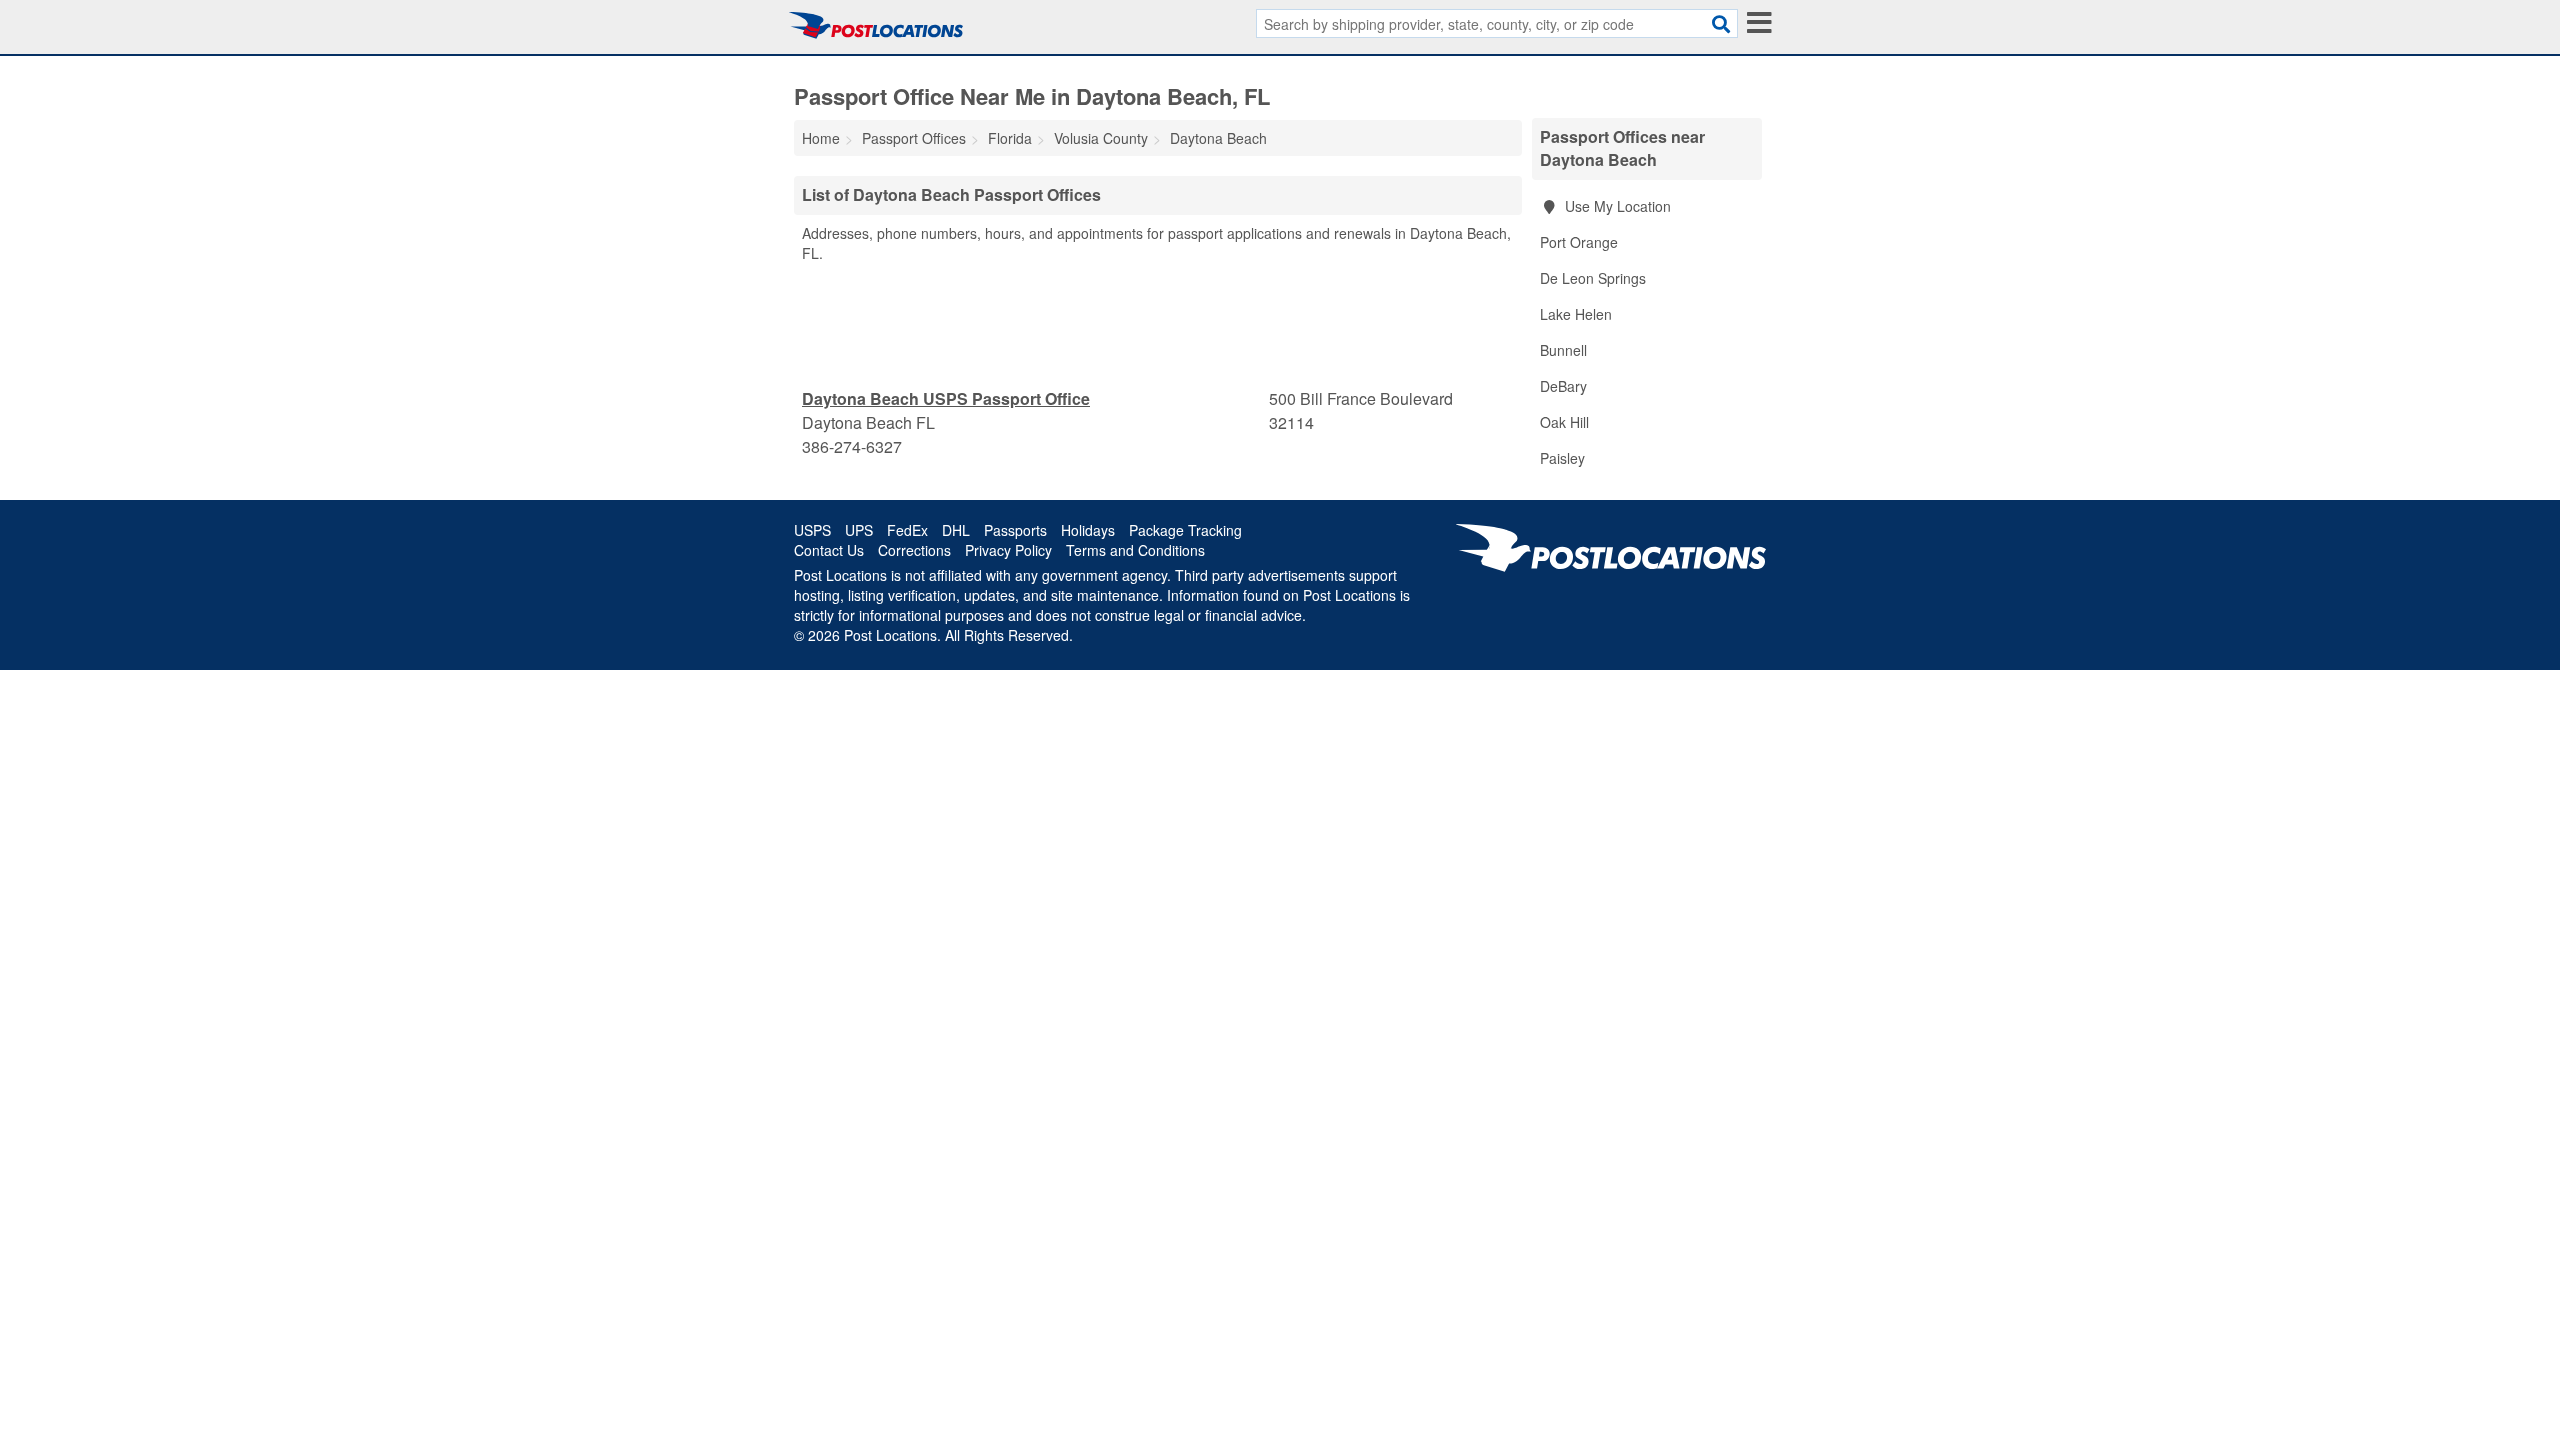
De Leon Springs (1593, 278)
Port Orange (1579, 242)
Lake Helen (1576, 314)
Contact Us (829, 550)
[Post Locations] (876, 25)
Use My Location (1616, 206)
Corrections (914, 550)
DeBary (1563, 386)
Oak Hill (1564, 422)
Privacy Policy (1008, 550)
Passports (1015, 530)
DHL (956, 530)
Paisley (1562, 458)
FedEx (907, 530)
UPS (859, 530)
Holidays (1088, 530)
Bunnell (1563, 350)
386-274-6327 (852, 446)
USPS (812, 530)
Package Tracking (1185, 530)
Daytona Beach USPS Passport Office (946, 398)
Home (821, 138)
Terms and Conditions (1135, 550)
